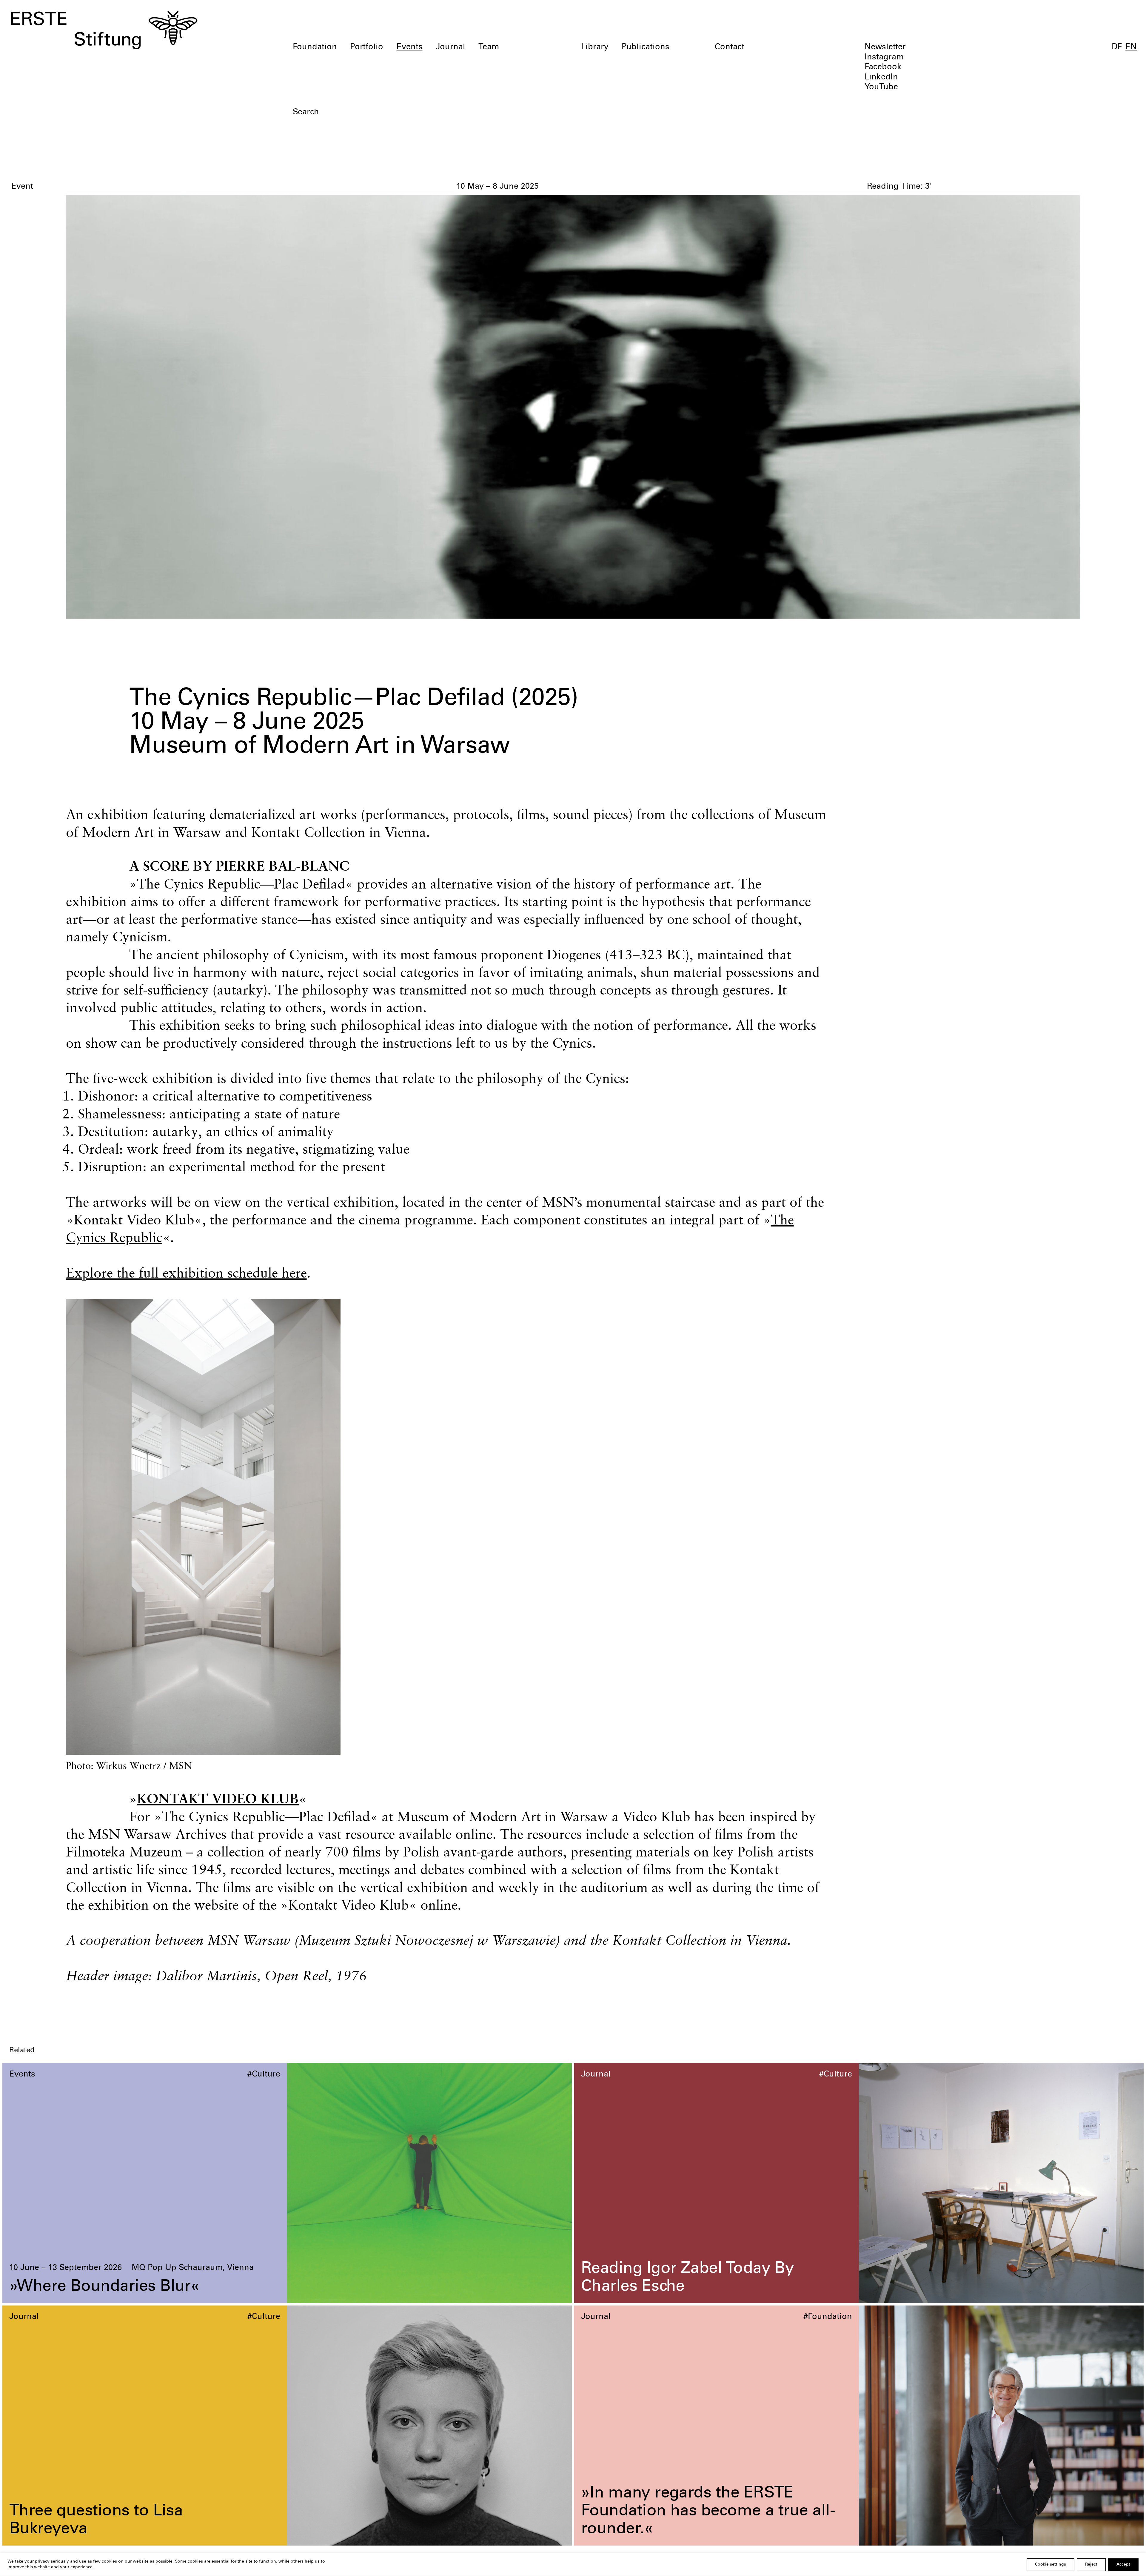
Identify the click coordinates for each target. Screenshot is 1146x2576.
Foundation (315, 47)
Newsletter (885, 47)
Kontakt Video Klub (218, 1798)
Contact (730, 47)
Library (595, 47)
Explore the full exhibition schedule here (186, 1273)
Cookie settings (1050, 2565)
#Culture (264, 2075)
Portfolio (367, 47)
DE (1117, 47)
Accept (1123, 2565)
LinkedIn (881, 78)
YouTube (881, 87)
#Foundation (828, 2317)
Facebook (883, 67)
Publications (646, 47)
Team (489, 47)
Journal (450, 47)
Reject (1091, 2565)
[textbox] (482, 113)
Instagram (884, 58)
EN (1131, 47)
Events (410, 47)
